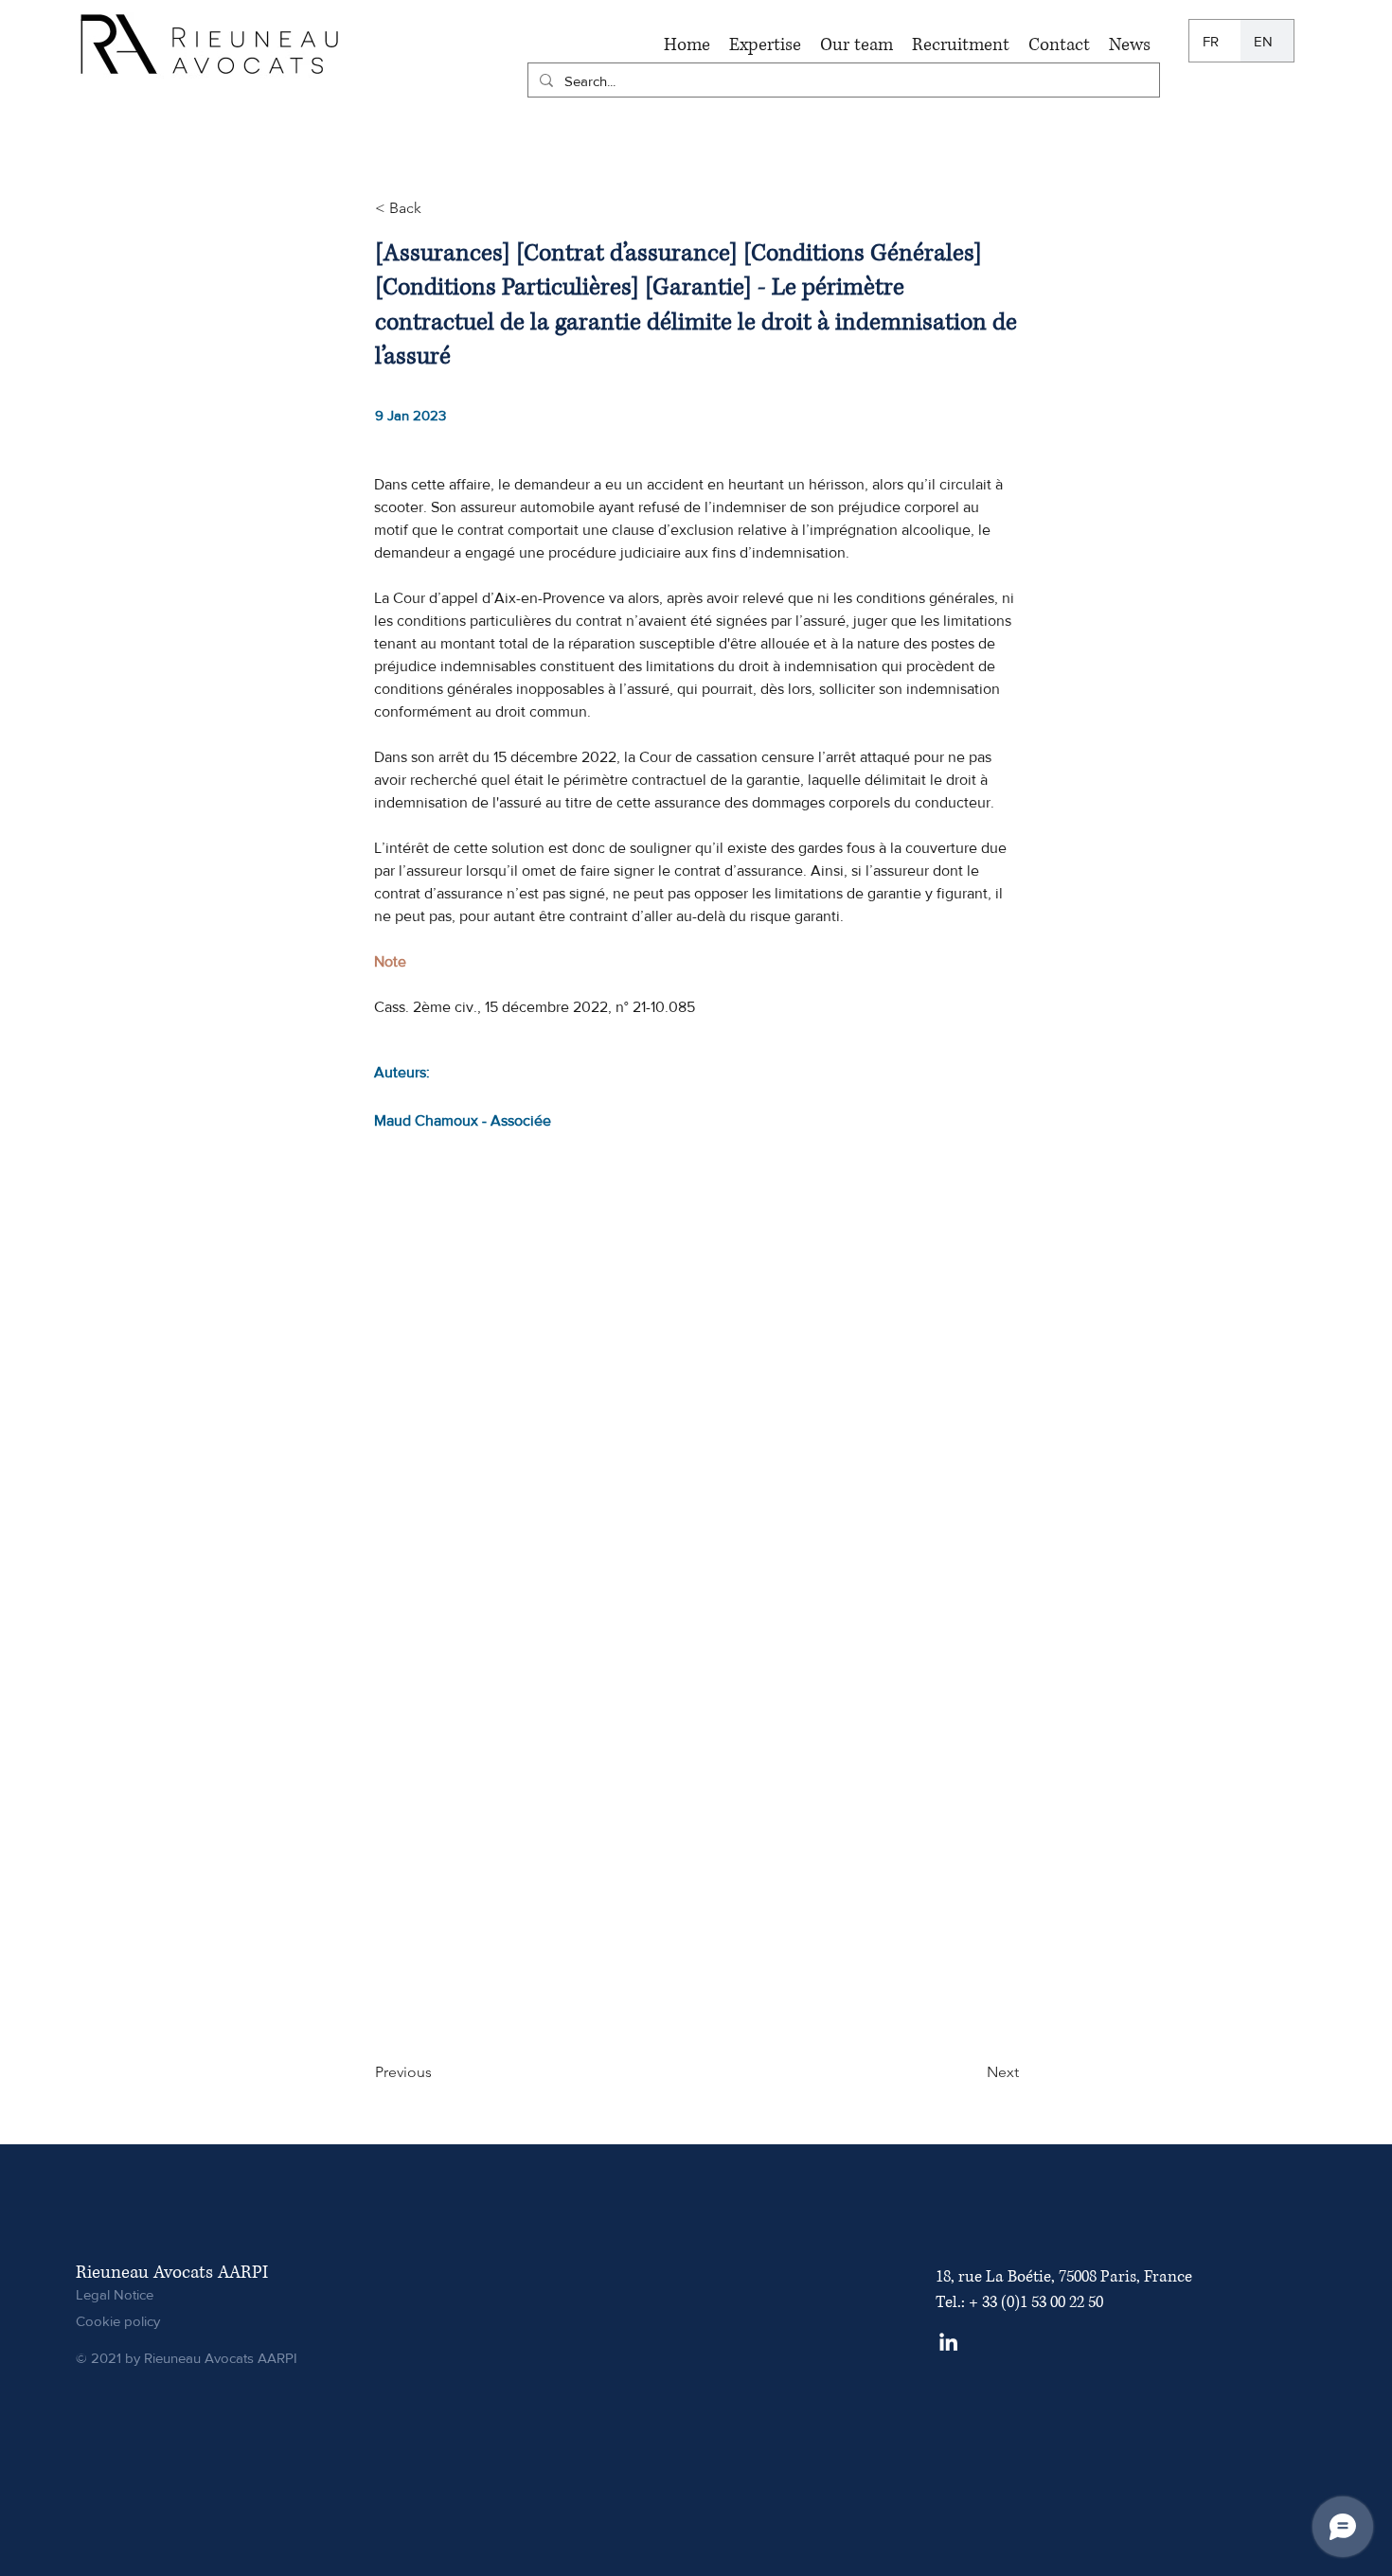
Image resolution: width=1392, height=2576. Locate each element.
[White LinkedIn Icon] (948, 2342)
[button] (765, 45)
